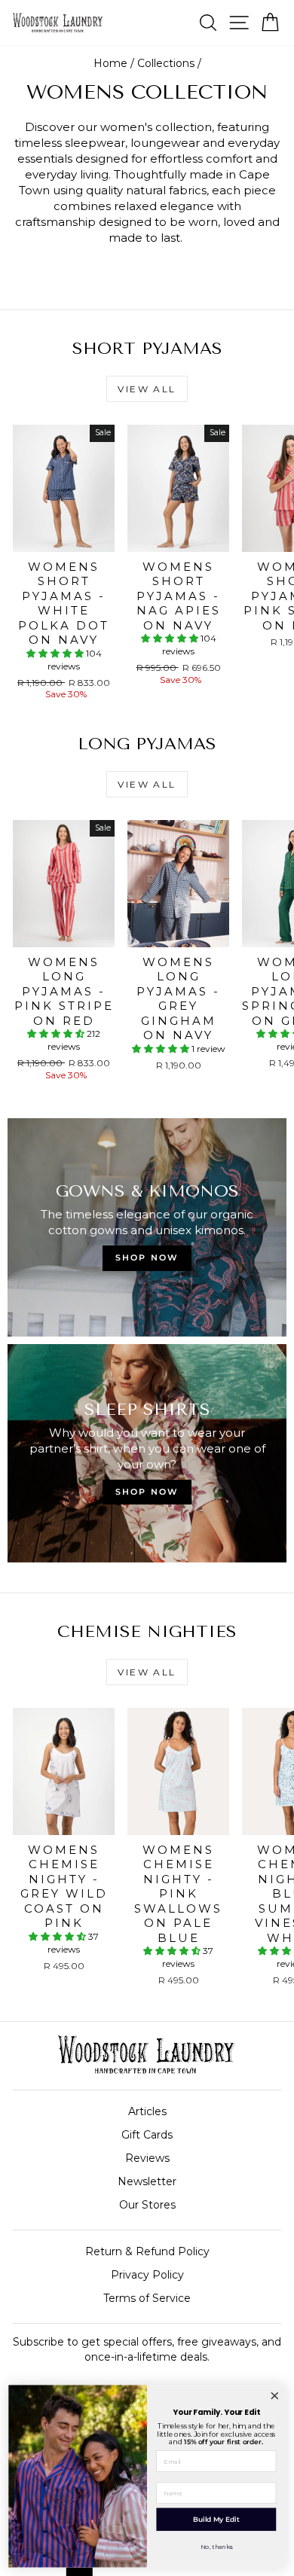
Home (110, 63)
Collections (166, 63)
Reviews (147, 2158)
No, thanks (216, 2547)
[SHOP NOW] (147, 1227)
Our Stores (147, 2205)
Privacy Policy (147, 2275)
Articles (147, 2111)
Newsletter (147, 2181)
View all (147, 389)
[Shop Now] (147, 1453)
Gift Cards (147, 2135)
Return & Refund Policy (147, 2251)
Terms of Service (147, 2298)
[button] (56, 653)
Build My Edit (216, 2519)
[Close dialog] (274, 2396)
